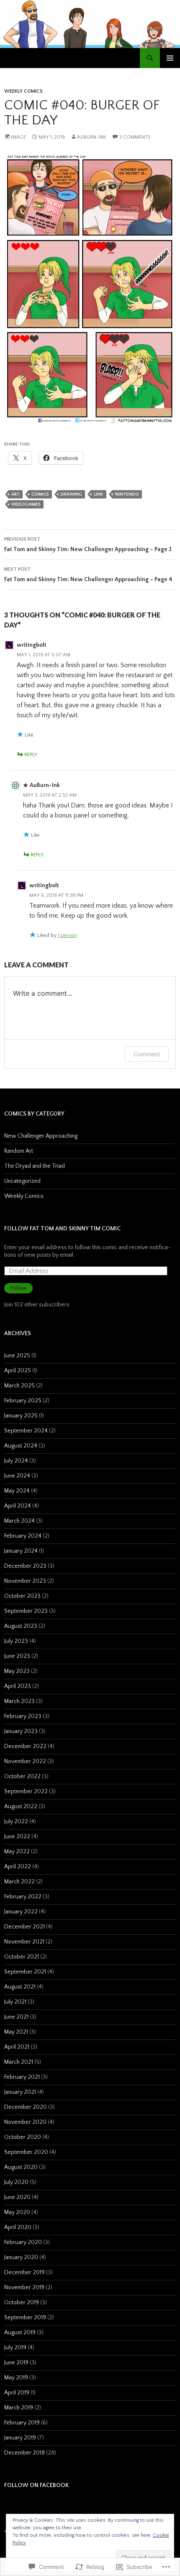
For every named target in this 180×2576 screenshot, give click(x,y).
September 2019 (25, 2318)
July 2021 (15, 2002)
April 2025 (18, 1371)
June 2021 (16, 2017)
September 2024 (26, 1431)
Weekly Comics (23, 91)
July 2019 (15, 2348)
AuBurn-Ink (92, 137)
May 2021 (16, 2032)
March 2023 (19, 1701)
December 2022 (25, 1746)
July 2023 (16, 1641)
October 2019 (22, 2303)
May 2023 (17, 1671)
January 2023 (21, 1731)
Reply (31, 755)
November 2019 (24, 2288)
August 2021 (20, 1987)
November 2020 (25, 2122)
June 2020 (17, 2197)
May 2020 (17, 2212)
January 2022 (21, 1912)
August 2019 (20, 2333)
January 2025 (21, 1416)
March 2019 (19, 2408)
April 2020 (18, 2227)
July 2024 (16, 1461)
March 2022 (19, 1882)
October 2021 (22, 1957)
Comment (147, 1054)
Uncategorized (22, 1181)
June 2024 (17, 1476)
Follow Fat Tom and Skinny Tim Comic (62, 1229)
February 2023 (23, 1716)
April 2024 (18, 1506)
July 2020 (16, 2182)
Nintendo (127, 494)
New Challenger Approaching (41, 1136)
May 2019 (16, 2378)
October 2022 (22, 1776)
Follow (18, 1288)
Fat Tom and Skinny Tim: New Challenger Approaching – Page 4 (88, 575)
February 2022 (23, 1897)
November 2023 (25, 1581)
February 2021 (22, 2077)
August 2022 (21, 1807)
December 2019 (24, 2272)
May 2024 (17, 1491)
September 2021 (25, 1972)
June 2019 (16, 2363)
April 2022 (18, 1867)
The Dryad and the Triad (35, 1166)
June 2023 (17, 1656)
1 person (67, 935)
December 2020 (26, 2107)
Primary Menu (170, 58)
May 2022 (17, 1852)
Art (15, 494)
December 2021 (24, 1927)
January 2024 (21, 1551)
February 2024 (23, 1536)
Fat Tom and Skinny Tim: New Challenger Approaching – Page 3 (88, 545)
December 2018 (24, 2453)
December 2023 (25, 1566)
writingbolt (32, 645)
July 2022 (16, 1822)
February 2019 (22, 2423)
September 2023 (26, 1611)
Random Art (19, 1151)
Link (99, 494)
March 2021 (19, 2062)
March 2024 (19, 1521)
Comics (40, 494)
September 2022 (26, 1792)
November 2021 (24, 1942)
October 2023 (22, 1596)
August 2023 (21, 1626)
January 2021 (20, 2092)
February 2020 (23, 2242)
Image (18, 137)
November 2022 (25, 1761)
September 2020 (26, 2152)
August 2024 (21, 1446)
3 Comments (135, 137)
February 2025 (23, 1401)
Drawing (71, 494)
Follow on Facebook (36, 2485)
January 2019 (20, 2438)
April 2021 (17, 2047)
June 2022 (17, 1837)
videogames (26, 504)
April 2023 (18, 1686)
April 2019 (17, 2393)
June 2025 (17, 1356)
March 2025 (19, 1386)
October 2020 (23, 2137)
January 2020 (21, 2257)
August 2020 (21, 2167)
